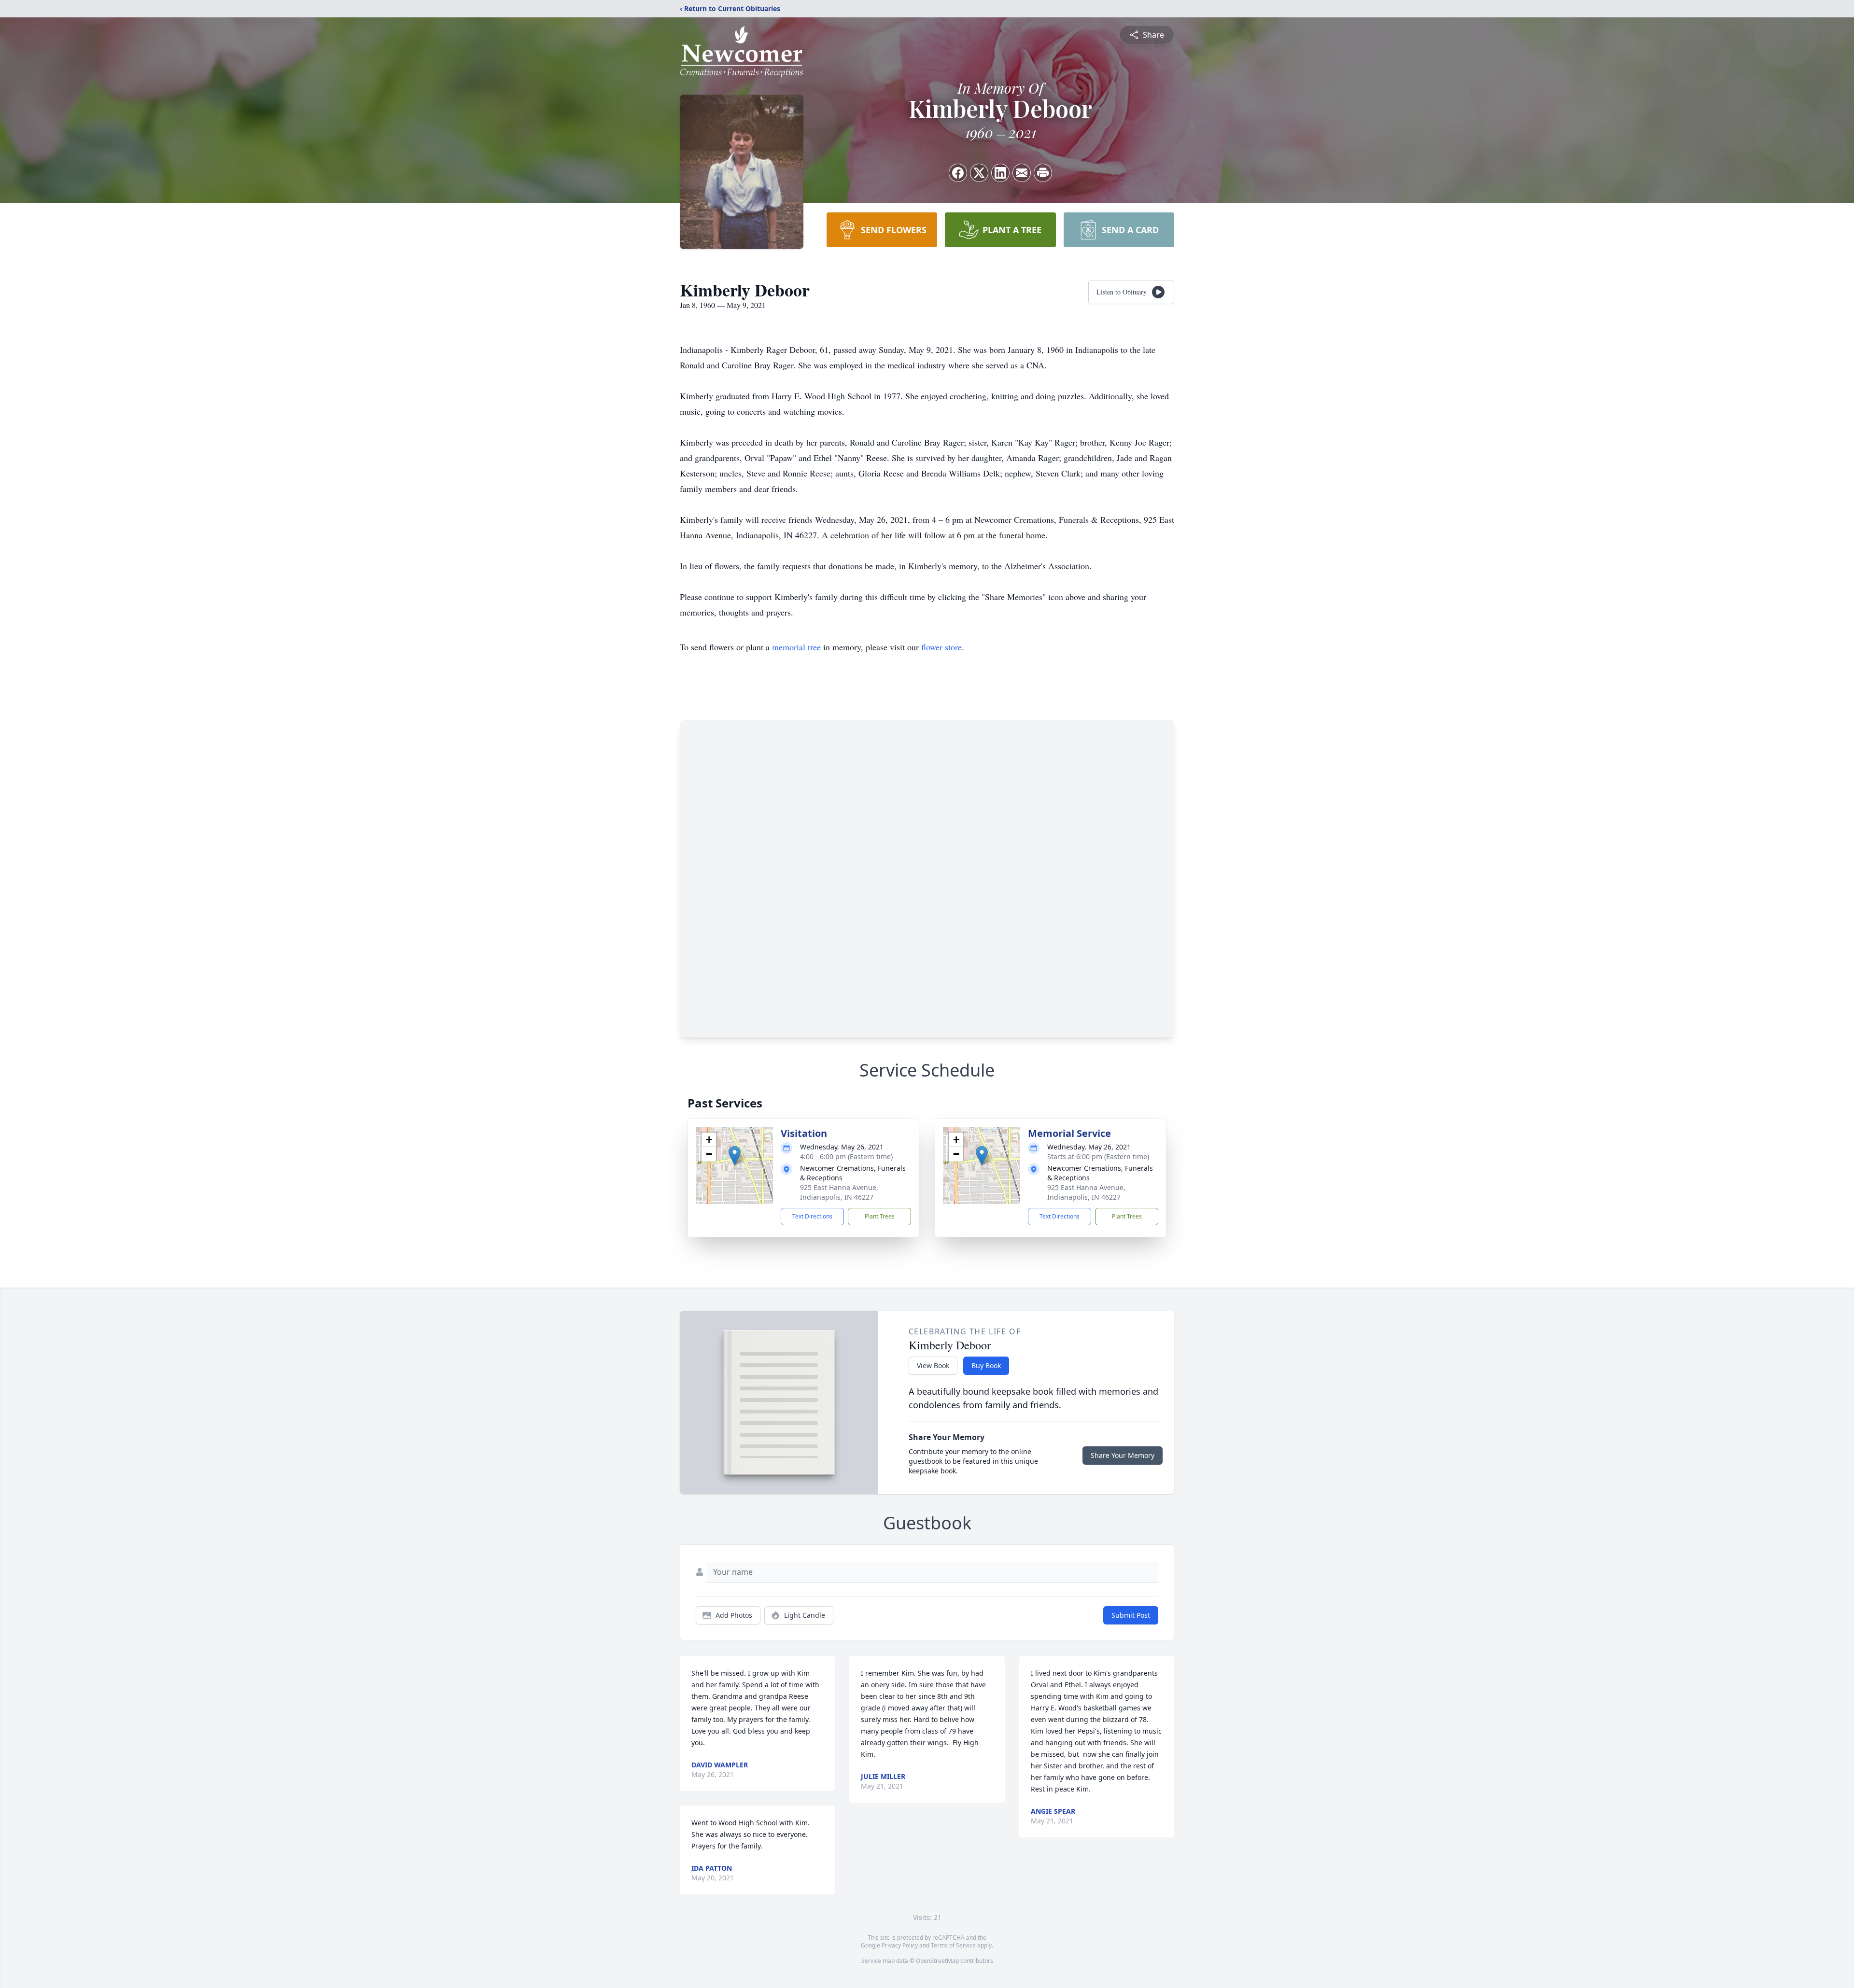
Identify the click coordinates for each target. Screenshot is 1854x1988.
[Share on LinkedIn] (1000, 173)
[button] (735, 1155)
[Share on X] (979, 173)
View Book (933, 1365)
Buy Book (986, 1365)
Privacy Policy (900, 1945)
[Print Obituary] (1043, 173)
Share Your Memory (1123, 1455)
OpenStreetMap (937, 1961)
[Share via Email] (1022, 173)
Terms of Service (953, 1945)
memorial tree (796, 647)
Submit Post (1131, 1615)
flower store (941, 647)
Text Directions (812, 1216)
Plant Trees (880, 1216)
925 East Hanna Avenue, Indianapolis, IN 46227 (839, 1192)
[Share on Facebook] (958, 173)
